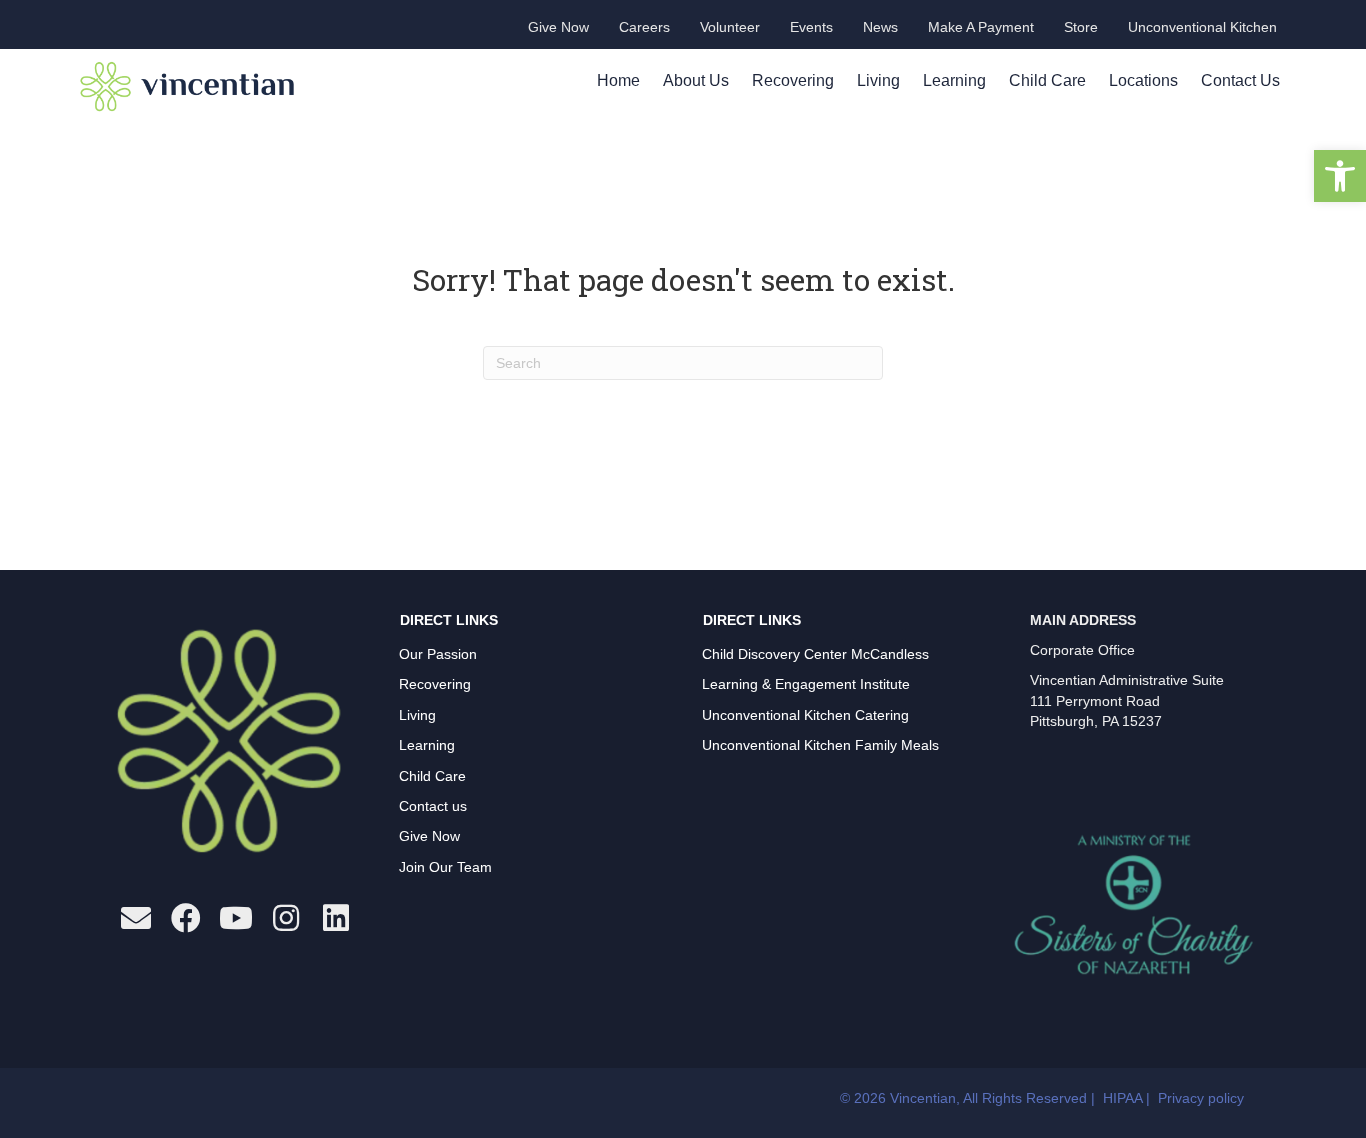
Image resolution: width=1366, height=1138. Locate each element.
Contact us (433, 806)
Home (618, 80)
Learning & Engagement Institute (806, 684)
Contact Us (1240, 80)
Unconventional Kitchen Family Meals (820, 745)
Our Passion (438, 654)
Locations (1143, 80)
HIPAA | (1128, 1098)
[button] (1340, 176)
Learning (954, 80)
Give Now (429, 836)
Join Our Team (445, 867)
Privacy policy (1201, 1098)
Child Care (1047, 80)
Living (878, 80)
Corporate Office (1082, 650)
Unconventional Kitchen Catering (805, 715)
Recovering (793, 80)
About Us (696, 80)
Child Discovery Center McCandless (815, 654)
